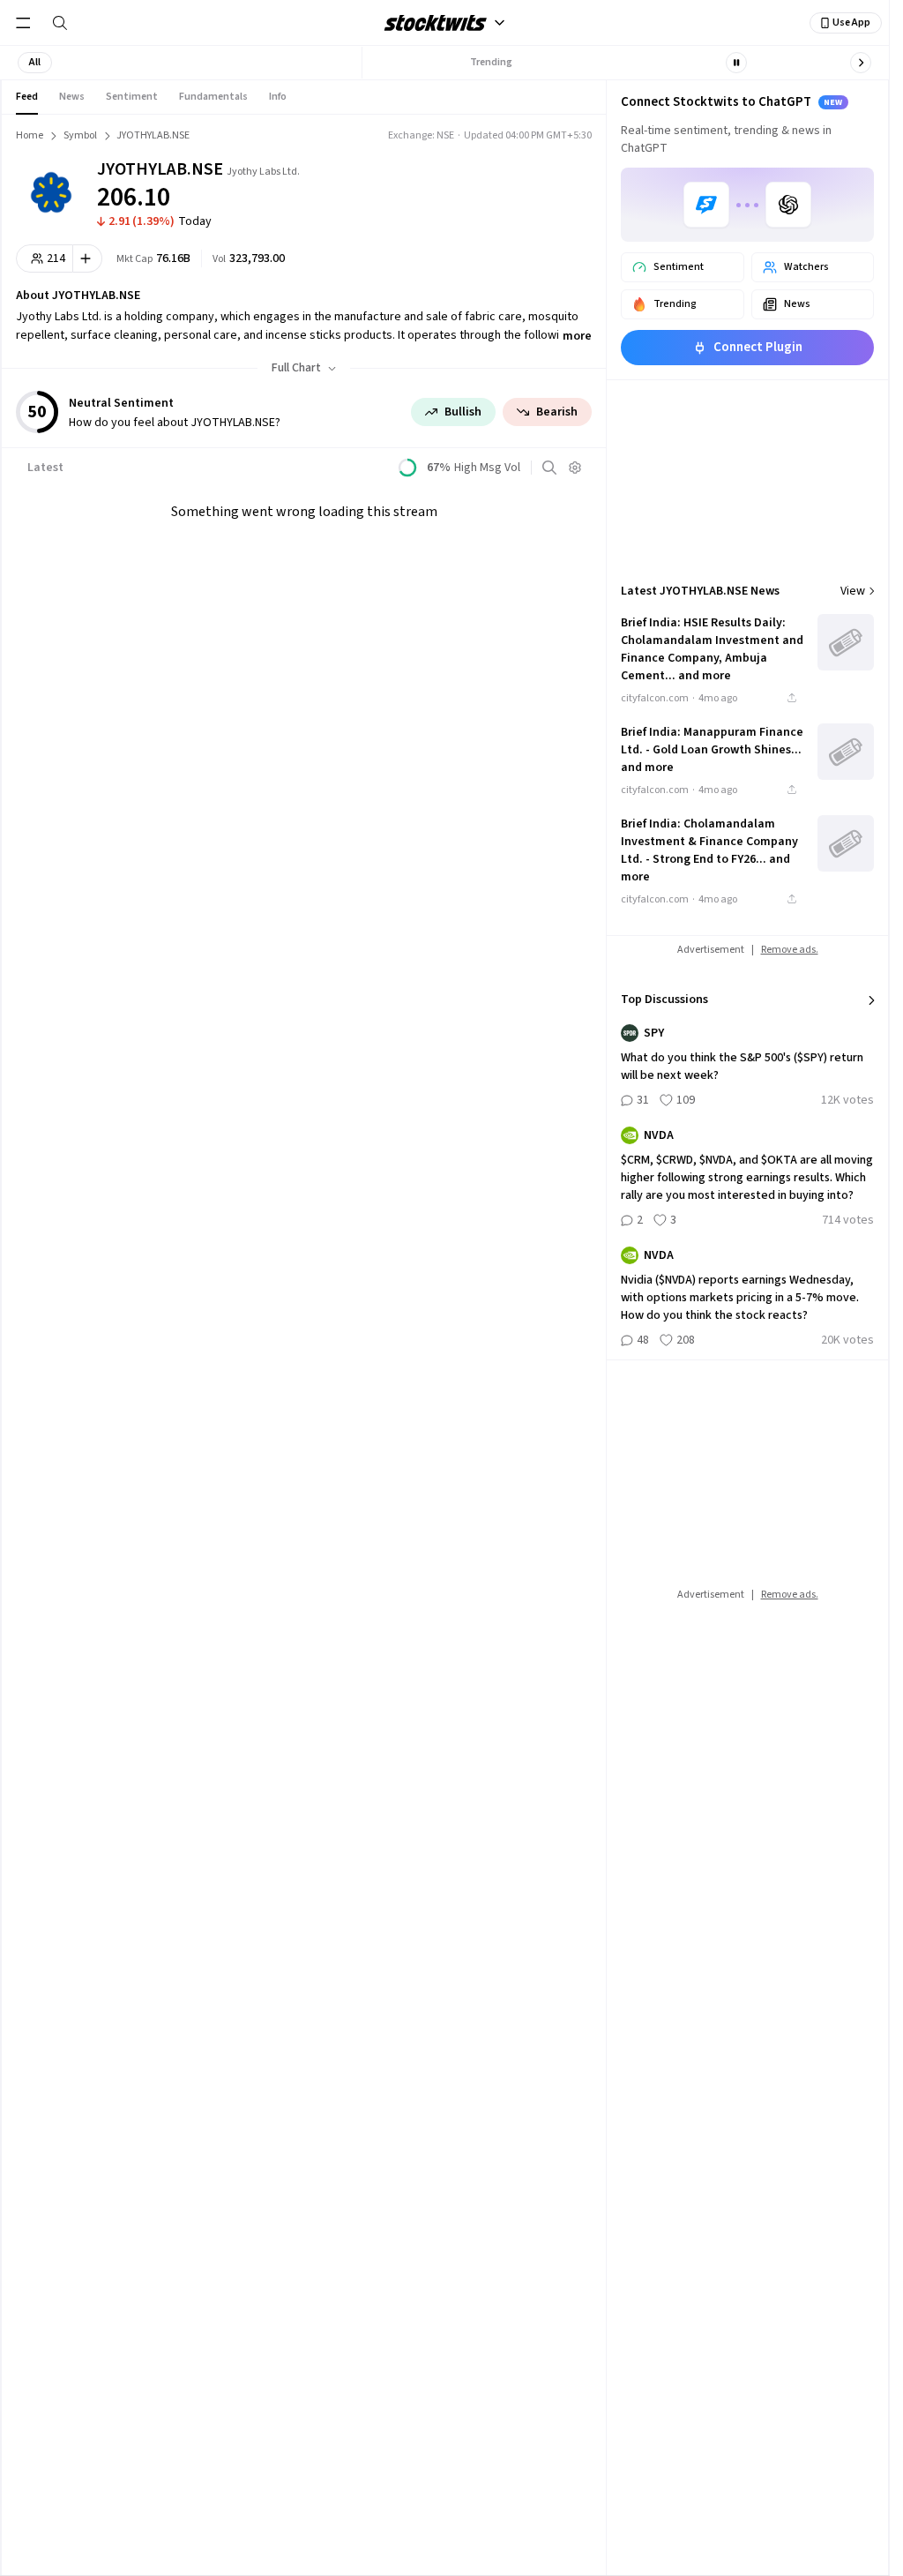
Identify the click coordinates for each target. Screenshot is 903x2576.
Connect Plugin (758, 347)
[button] (35, 63)
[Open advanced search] (549, 468)
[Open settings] (575, 468)
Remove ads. (790, 950)
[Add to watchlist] (88, 258)
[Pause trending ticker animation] (736, 63)
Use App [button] (851, 22)
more (577, 336)
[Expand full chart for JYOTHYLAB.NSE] (512, 185)
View (853, 591)
